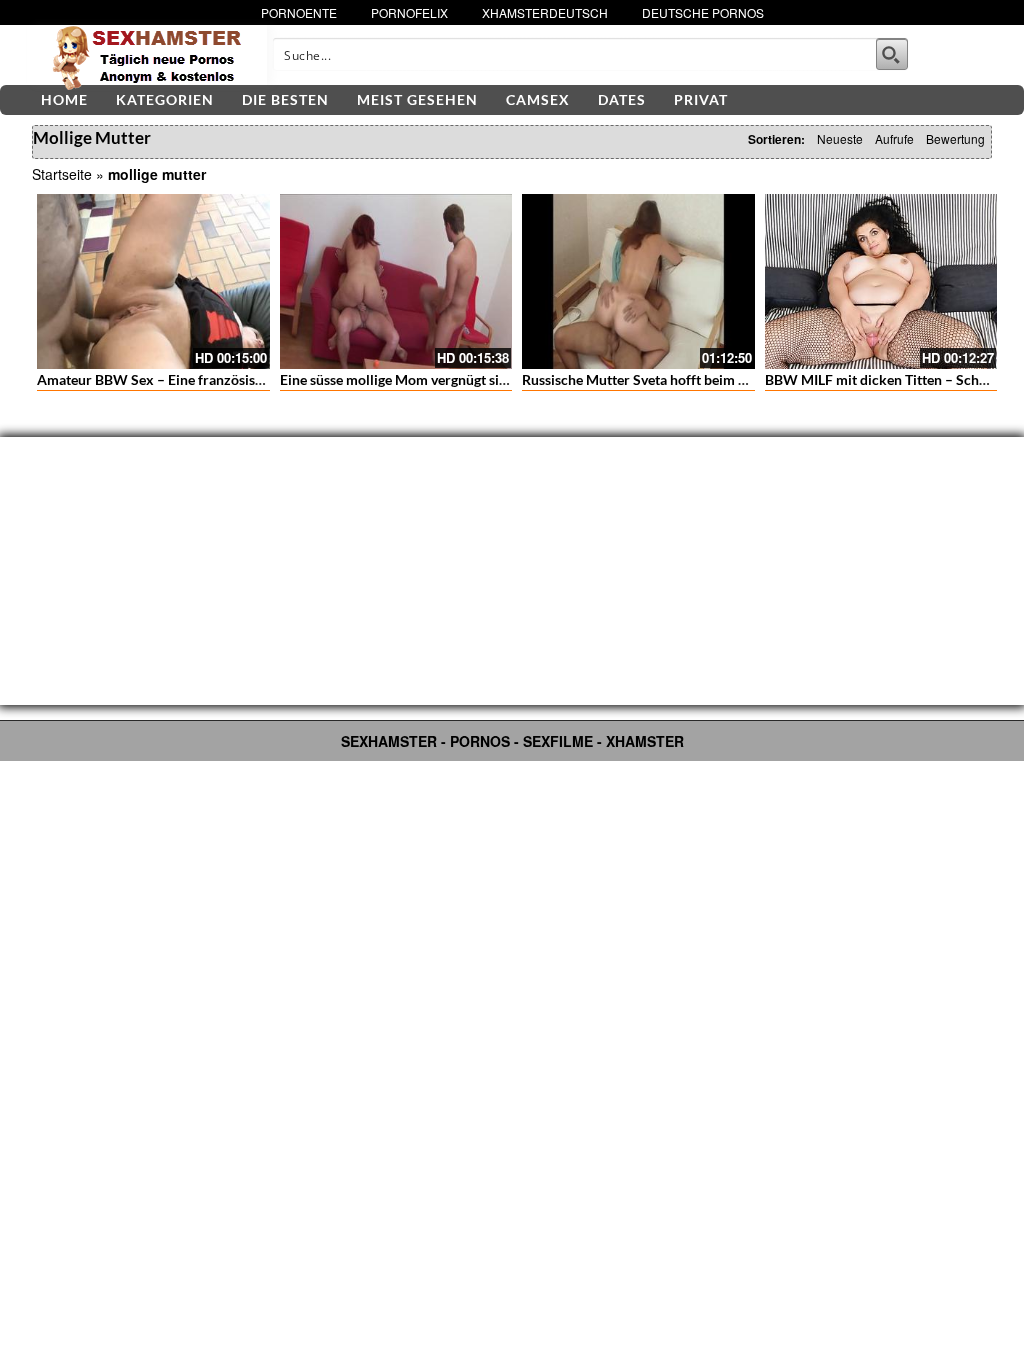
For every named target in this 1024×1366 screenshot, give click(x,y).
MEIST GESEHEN (417, 99)
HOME (64, 99)
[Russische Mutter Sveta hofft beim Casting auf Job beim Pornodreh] (638, 281)
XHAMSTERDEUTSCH (545, 12)
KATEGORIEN (165, 99)
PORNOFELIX (409, 12)
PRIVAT (701, 99)
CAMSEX (538, 99)
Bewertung (955, 138)
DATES (622, 99)
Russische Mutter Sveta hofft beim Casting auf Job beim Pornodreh (729, 379)
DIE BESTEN (285, 99)
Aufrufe (894, 138)
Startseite (62, 174)
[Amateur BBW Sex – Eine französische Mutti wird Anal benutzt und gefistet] (153, 281)
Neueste (840, 138)
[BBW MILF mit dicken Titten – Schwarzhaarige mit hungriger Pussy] (881, 281)
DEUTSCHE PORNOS (703, 12)
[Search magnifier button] (892, 54)
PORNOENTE (299, 12)
